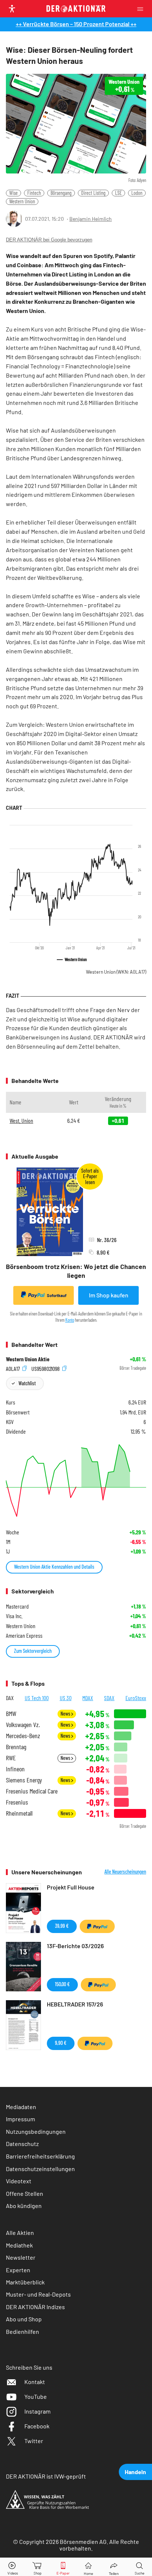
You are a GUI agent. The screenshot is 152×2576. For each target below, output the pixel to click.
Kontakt (35, 2382)
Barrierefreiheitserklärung (40, 2156)
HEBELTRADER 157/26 (75, 2004)
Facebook (37, 2426)
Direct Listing (93, 193)
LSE (118, 193)
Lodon (137, 193)
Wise (13, 193)
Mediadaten (21, 2107)
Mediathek (19, 2245)
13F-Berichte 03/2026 (75, 1946)
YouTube (36, 2396)
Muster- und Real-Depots (38, 2294)
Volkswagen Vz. (23, 1725)
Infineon (15, 1769)
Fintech (34, 193)
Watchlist (27, 1383)
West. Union (21, 1120)
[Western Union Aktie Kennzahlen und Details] (76, 1480)
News (66, 1714)
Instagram (37, 2411)
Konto (70, 1320)
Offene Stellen (25, 2193)
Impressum (20, 2119)
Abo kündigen (24, 2206)
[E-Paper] (63, 2567)
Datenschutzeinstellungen (40, 2169)
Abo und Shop (24, 2319)
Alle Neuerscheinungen (125, 1872)
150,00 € (62, 1984)
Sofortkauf (57, 1295)
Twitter (34, 2441)
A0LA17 (13, 1368)
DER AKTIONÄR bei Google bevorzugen (49, 240)
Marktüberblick (25, 2282)
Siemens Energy (24, 1780)
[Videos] (13, 2567)
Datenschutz (22, 2144)
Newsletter (21, 2257)
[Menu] (142, 9)
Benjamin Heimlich (91, 219)
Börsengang (61, 193)
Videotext (19, 2181)
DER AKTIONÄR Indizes (35, 2307)
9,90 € (61, 2043)
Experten (18, 2270)
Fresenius (17, 1802)
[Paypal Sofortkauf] (97, 1926)
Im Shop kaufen (109, 1295)
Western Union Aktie (28, 1359)
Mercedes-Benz (23, 1736)
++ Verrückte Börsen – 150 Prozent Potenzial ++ (76, 24)
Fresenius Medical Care (32, 1791)
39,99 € (62, 1926)
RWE (11, 1758)
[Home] (88, 2567)
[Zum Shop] (38, 2567)
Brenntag (16, 1747)
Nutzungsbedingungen (36, 2131)
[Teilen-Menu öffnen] (114, 2567)
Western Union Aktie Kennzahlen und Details (54, 1567)
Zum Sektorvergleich (33, 1651)
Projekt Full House (71, 1887)
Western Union (22, 201)
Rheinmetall (19, 1813)
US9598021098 (46, 1368)
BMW (11, 1714)
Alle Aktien (20, 2233)
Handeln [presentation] (135, 2472)
